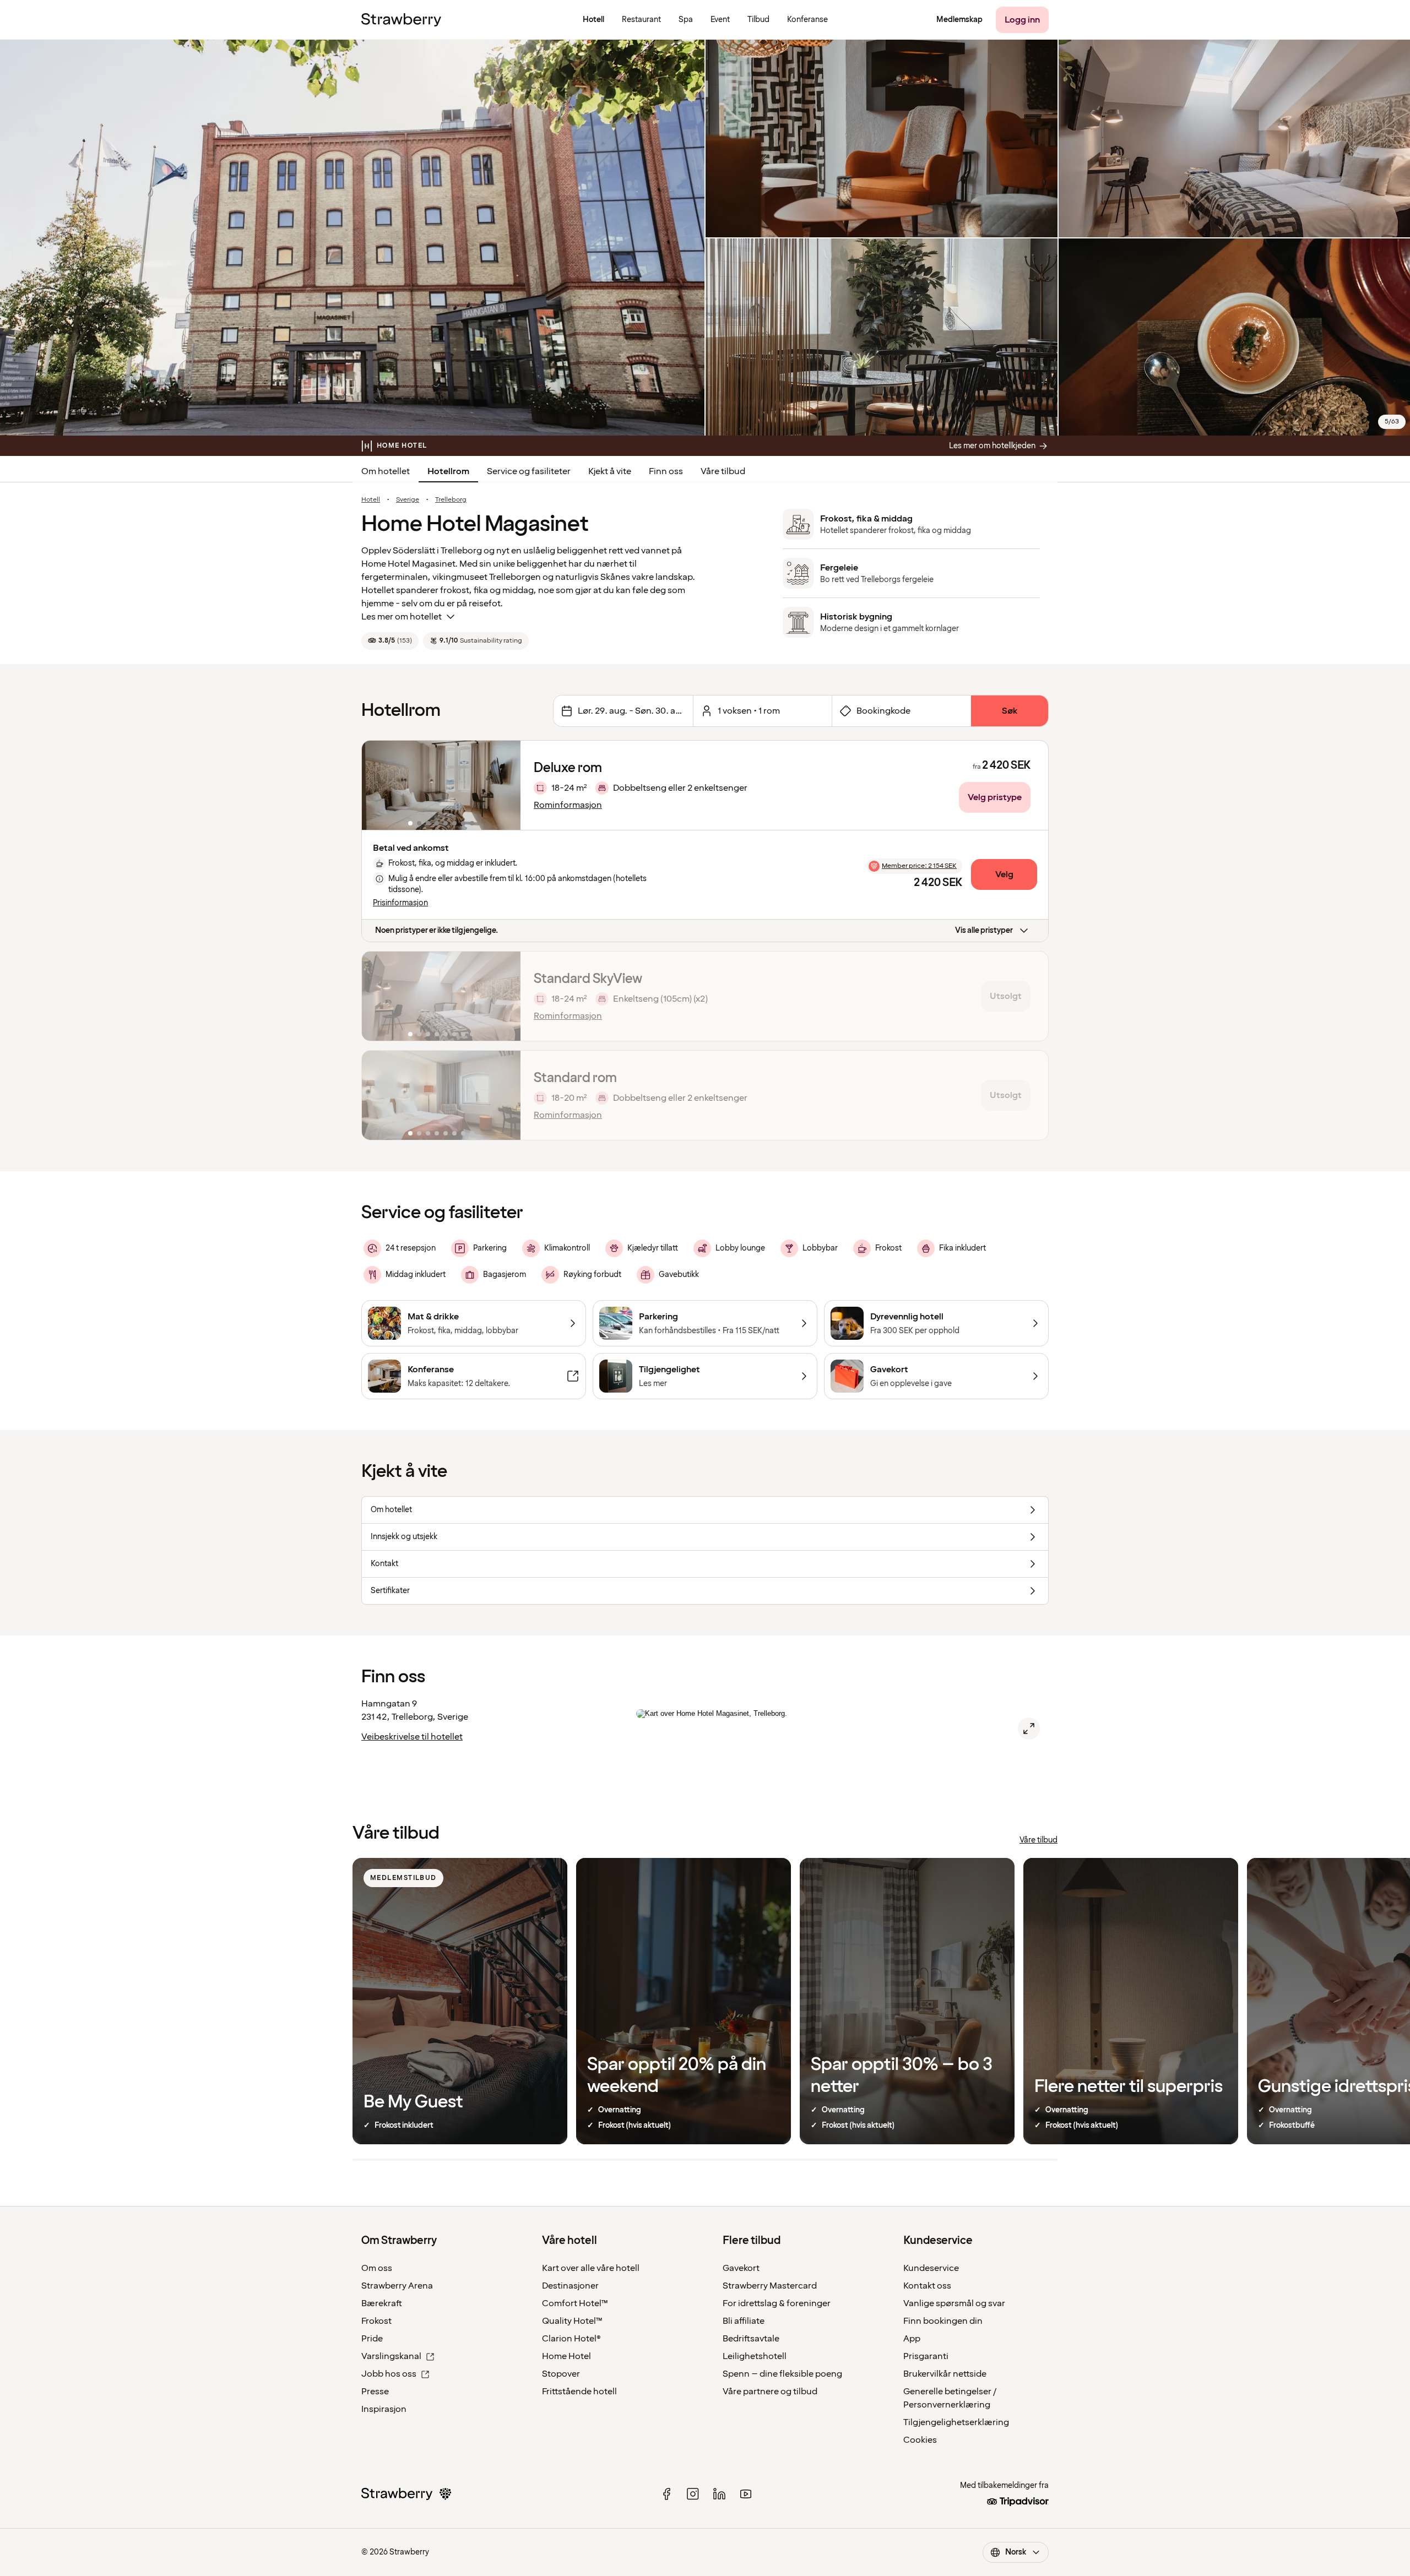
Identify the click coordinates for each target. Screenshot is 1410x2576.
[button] (441, 785)
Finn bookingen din (943, 2321)
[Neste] (505, 785)
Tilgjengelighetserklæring (956, 2422)
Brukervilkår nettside (945, 2374)
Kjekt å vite (610, 471)
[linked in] (719, 2494)
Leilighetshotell (755, 2356)
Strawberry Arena (397, 2286)
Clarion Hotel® (571, 2339)
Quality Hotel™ (572, 2321)
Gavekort (741, 2268)
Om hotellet (386, 471)
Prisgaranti (926, 2356)
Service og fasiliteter (529, 471)
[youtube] (746, 2494)
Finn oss (666, 471)
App (912, 2339)
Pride (372, 2339)
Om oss (377, 2268)
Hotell (371, 500)
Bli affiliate (744, 2321)
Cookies (920, 2440)
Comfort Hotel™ (575, 2303)
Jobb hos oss (389, 2374)
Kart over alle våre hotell (591, 2268)
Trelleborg (451, 500)
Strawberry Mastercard (770, 2286)
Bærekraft (382, 2303)
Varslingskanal (391, 2356)
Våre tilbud (723, 471)
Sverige (408, 500)
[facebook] (666, 2494)
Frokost (376, 2321)
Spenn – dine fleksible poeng (782, 2374)
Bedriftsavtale (751, 2339)
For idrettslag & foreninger (777, 2303)
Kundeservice (931, 2268)
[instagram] (693, 2494)
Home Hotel (566, 2356)
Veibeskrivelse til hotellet (412, 1737)
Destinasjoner (570, 2286)
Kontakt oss (927, 2286)
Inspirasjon (384, 2409)
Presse (375, 2392)
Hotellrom (448, 471)
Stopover (561, 2374)
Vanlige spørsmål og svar (954, 2303)
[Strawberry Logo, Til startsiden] (401, 20)
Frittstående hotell (579, 2392)
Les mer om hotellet (402, 617)
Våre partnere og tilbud (770, 2392)
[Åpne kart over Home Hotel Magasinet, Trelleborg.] (1029, 1729)
